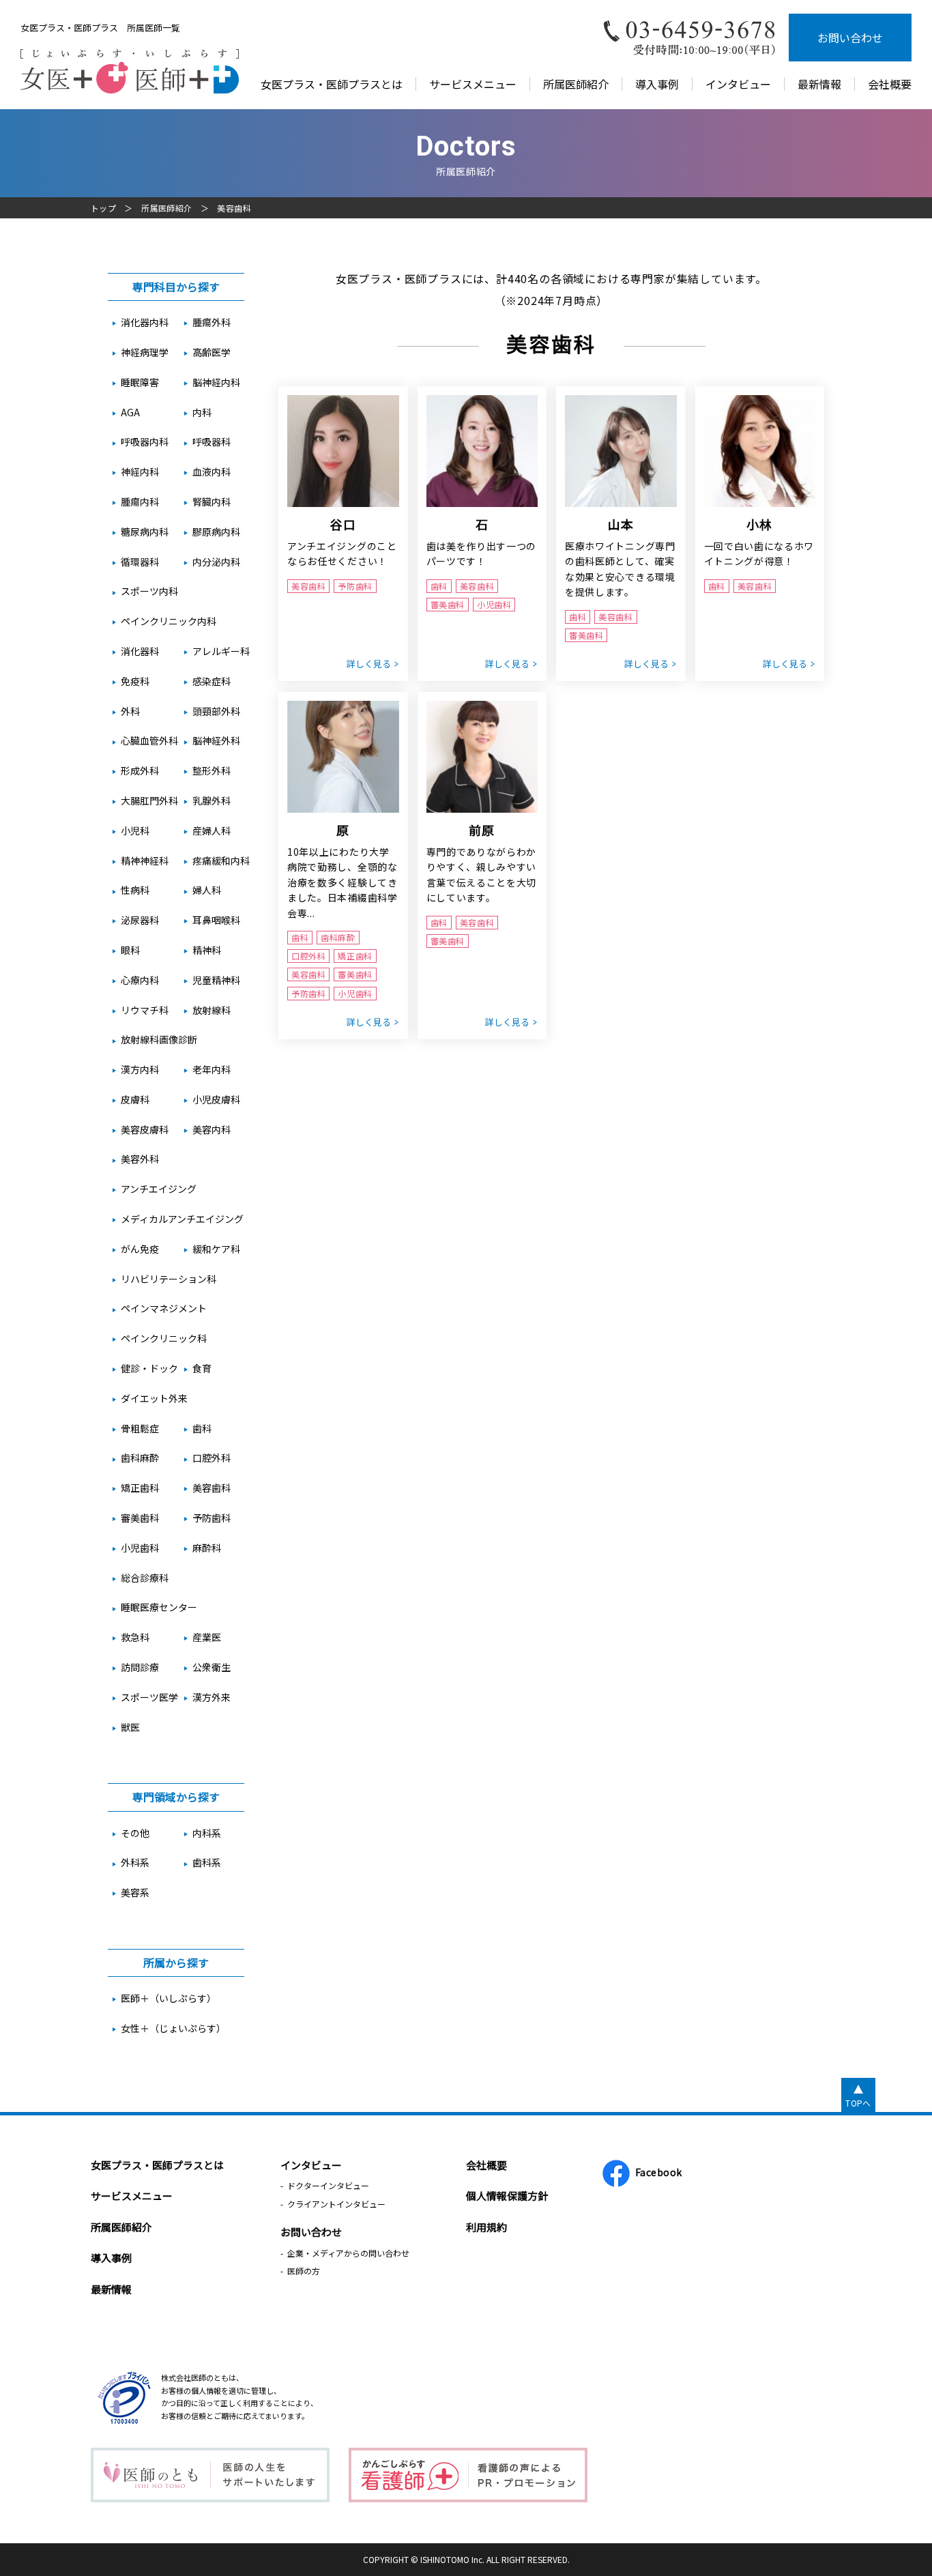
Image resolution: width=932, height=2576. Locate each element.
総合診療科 (145, 1578)
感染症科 (212, 681)
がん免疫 (140, 1249)
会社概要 (890, 84)
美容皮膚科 (145, 1129)
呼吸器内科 (145, 442)
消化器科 (140, 651)
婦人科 (207, 890)
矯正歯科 (140, 1488)
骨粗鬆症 (140, 1428)
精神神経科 (145, 860)
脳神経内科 (216, 382)
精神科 (207, 950)
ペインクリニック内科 (169, 621)
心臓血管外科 (149, 740)
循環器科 (140, 562)
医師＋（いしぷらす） (169, 1998)
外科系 (135, 1862)
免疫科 (135, 681)
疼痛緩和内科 (221, 860)
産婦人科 (212, 830)
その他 (135, 1833)
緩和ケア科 (216, 1249)
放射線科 (212, 1010)
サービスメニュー (473, 84)
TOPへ (858, 2103)
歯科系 (207, 1862)
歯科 (202, 1428)
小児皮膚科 (216, 1099)
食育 (202, 1368)
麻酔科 (207, 1548)
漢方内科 (140, 1069)
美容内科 (212, 1129)
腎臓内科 (212, 502)
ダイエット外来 (154, 1398)
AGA (130, 412)
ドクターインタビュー (328, 2185)
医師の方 (304, 2271)
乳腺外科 (212, 800)
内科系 (207, 1833)
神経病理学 (145, 352)
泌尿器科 (140, 920)
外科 (130, 711)
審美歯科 (140, 1518)
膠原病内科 (216, 532)
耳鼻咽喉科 (216, 920)
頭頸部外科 (216, 711)
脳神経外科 (216, 740)
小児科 (135, 830)
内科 (202, 412)
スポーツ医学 (149, 1697)
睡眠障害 (140, 382)
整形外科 (212, 770)
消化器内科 (145, 322)
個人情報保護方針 (507, 2196)
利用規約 (486, 2227)
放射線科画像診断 (159, 1039)
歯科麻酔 (140, 1458)
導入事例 (657, 84)
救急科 (135, 1637)
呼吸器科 (212, 442)
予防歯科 (212, 1518)
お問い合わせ (850, 38)
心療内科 (140, 980)
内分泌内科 (216, 562)
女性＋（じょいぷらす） (173, 2028)
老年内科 (212, 1069)
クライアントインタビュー (336, 2204)
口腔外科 (212, 1458)
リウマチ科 (145, 1010)
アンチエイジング (159, 1189)
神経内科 (140, 472)
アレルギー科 (221, 651)
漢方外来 (212, 1697)
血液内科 (212, 472)
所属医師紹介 (576, 84)
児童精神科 (216, 980)
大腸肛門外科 (149, 800)
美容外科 (140, 1159)
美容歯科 (212, 1488)
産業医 (207, 1637)
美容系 (135, 1892)
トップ (103, 208)
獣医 (130, 1727)
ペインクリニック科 (164, 1338)
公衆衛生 (212, 1667)
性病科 (135, 890)
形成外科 (140, 770)
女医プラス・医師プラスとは (332, 84)
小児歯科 (140, 1548)
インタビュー (738, 84)
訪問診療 (140, 1667)
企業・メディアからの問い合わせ (348, 2253)
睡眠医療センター (159, 1607)
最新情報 (819, 84)
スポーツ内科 (149, 591)
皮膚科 (135, 1099)
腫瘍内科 (140, 502)
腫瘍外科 (212, 322)
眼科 (130, 950)
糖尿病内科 (145, 532)
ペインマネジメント (164, 1308)
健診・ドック (149, 1368)
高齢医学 (212, 352)
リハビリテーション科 (169, 1279)
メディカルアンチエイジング (182, 1219)
